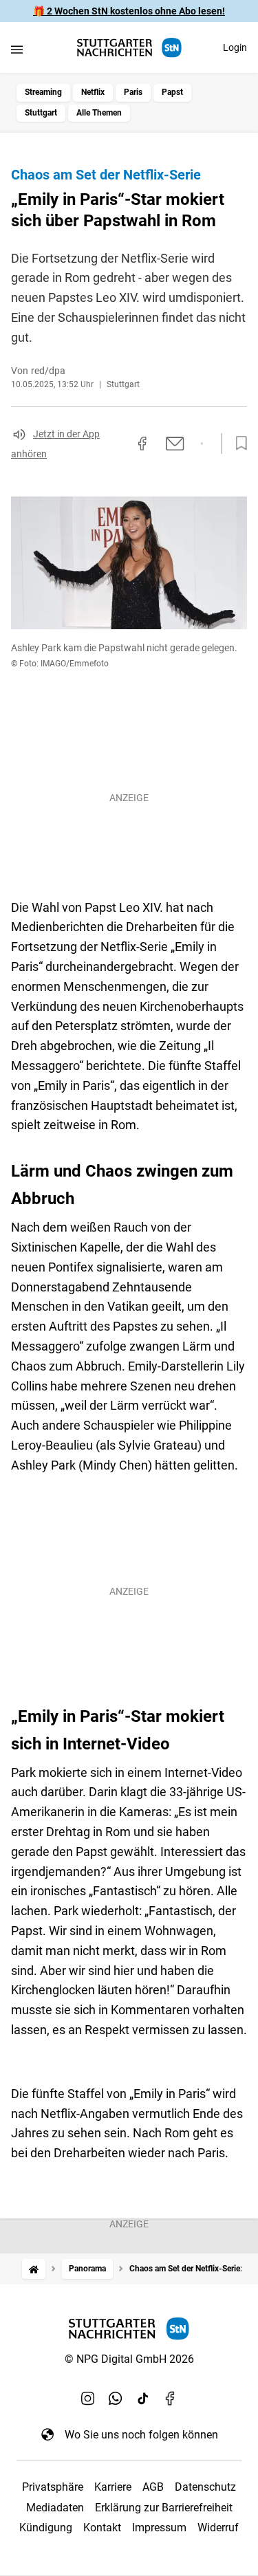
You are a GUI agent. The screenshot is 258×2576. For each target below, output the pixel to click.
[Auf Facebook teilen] (142, 444)
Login (235, 47)
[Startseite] (34, 2269)
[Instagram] (88, 2399)
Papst (172, 92)
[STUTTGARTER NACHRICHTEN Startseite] (129, 48)
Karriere (113, 2487)
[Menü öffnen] (17, 49)
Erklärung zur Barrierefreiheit (164, 2508)
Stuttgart (41, 113)
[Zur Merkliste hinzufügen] (237, 444)
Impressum (159, 2528)
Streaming (43, 92)
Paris (133, 92)
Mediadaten (55, 2508)
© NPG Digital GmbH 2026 (129, 2359)
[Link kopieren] (118, 444)
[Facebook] (171, 2399)
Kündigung (46, 2528)
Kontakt (102, 2528)
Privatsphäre (53, 2487)
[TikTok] (143, 2399)
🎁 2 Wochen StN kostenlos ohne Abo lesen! (129, 11)
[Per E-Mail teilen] (175, 444)
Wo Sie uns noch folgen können (141, 2435)
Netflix (93, 92)
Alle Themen (99, 113)
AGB (153, 2487)
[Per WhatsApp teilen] (202, 444)
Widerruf (218, 2528)
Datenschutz (205, 2487)
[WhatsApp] (116, 2399)
